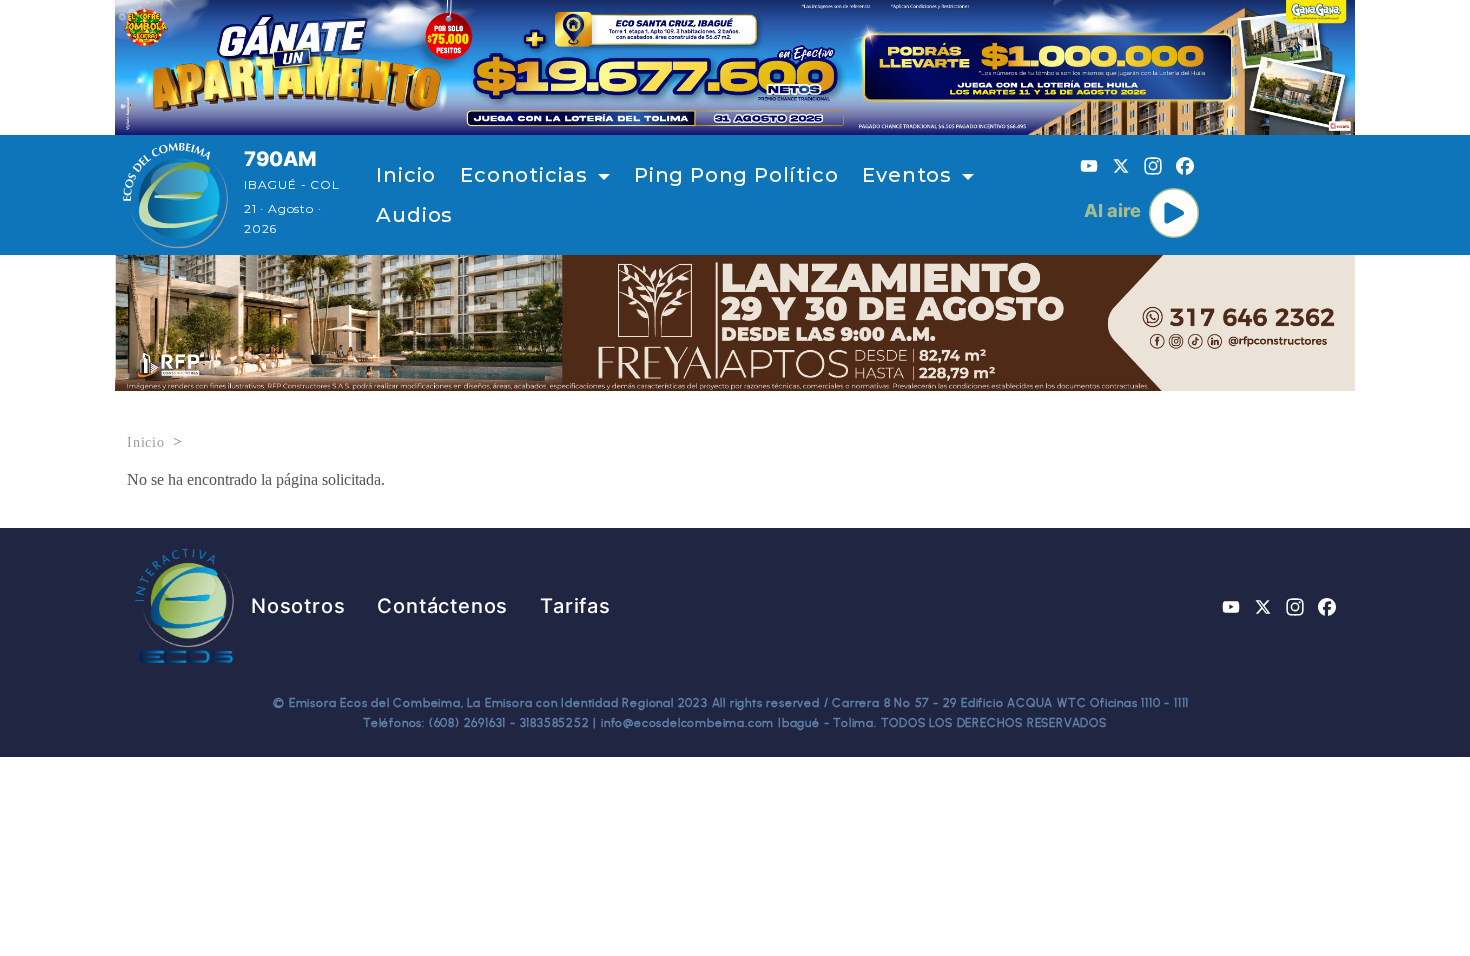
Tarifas (575, 606)
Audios (414, 215)
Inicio (406, 175)
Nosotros (298, 606)
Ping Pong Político (736, 175)
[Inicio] (175, 195)
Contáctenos (442, 606)
